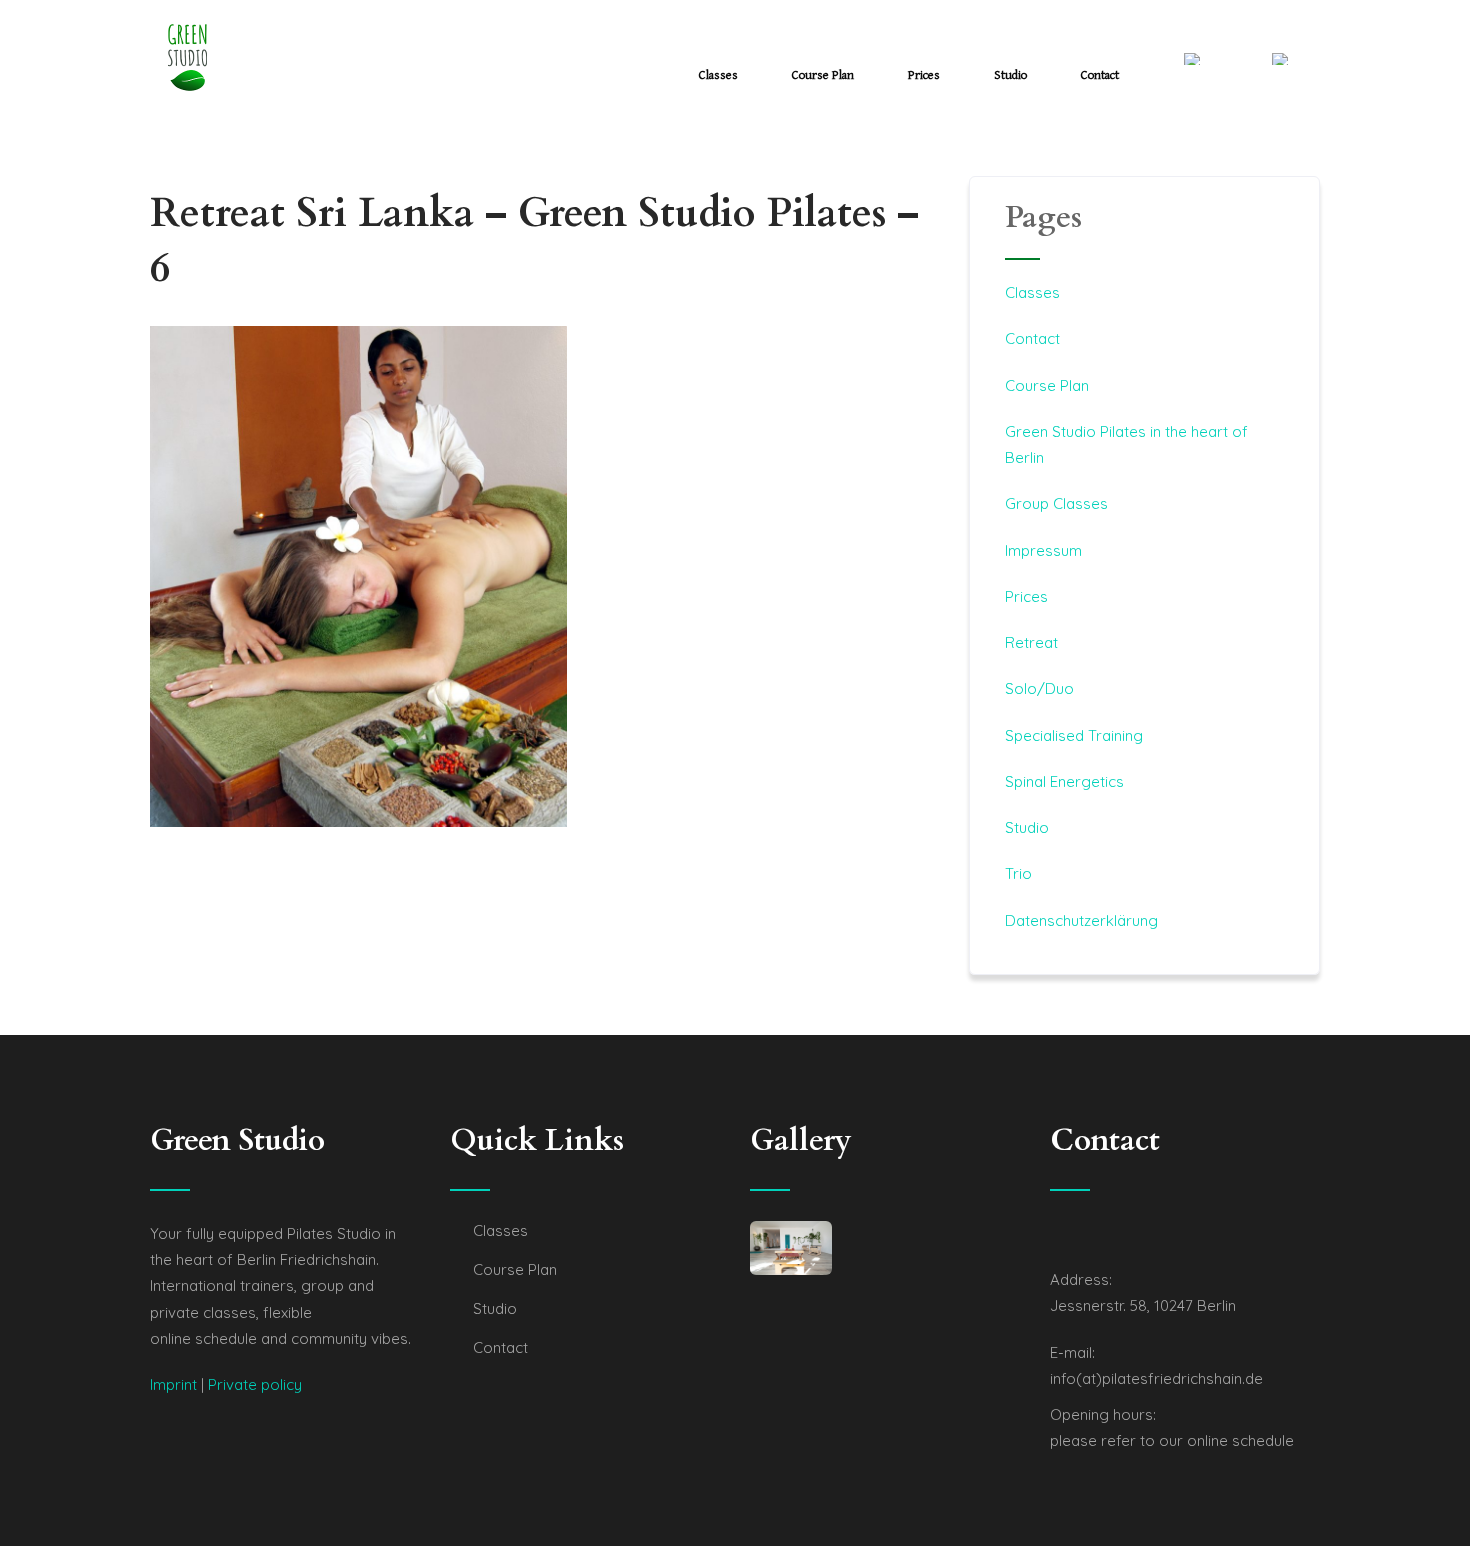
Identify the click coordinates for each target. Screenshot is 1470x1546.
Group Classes (1056, 503)
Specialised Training (1074, 735)
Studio (1010, 75)
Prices (924, 75)
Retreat (1031, 642)
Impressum (1043, 550)
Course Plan (823, 75)
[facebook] (1056, 1234)
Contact (1100, 75)
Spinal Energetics (1064, 781)
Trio (1018, 873)
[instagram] (1076, 1234)
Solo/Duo (1039, 688)
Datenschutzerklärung (1081, 920)
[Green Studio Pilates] (187, 57)
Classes (718, 75)
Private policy (255, 1384)
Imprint (173, 1384)
